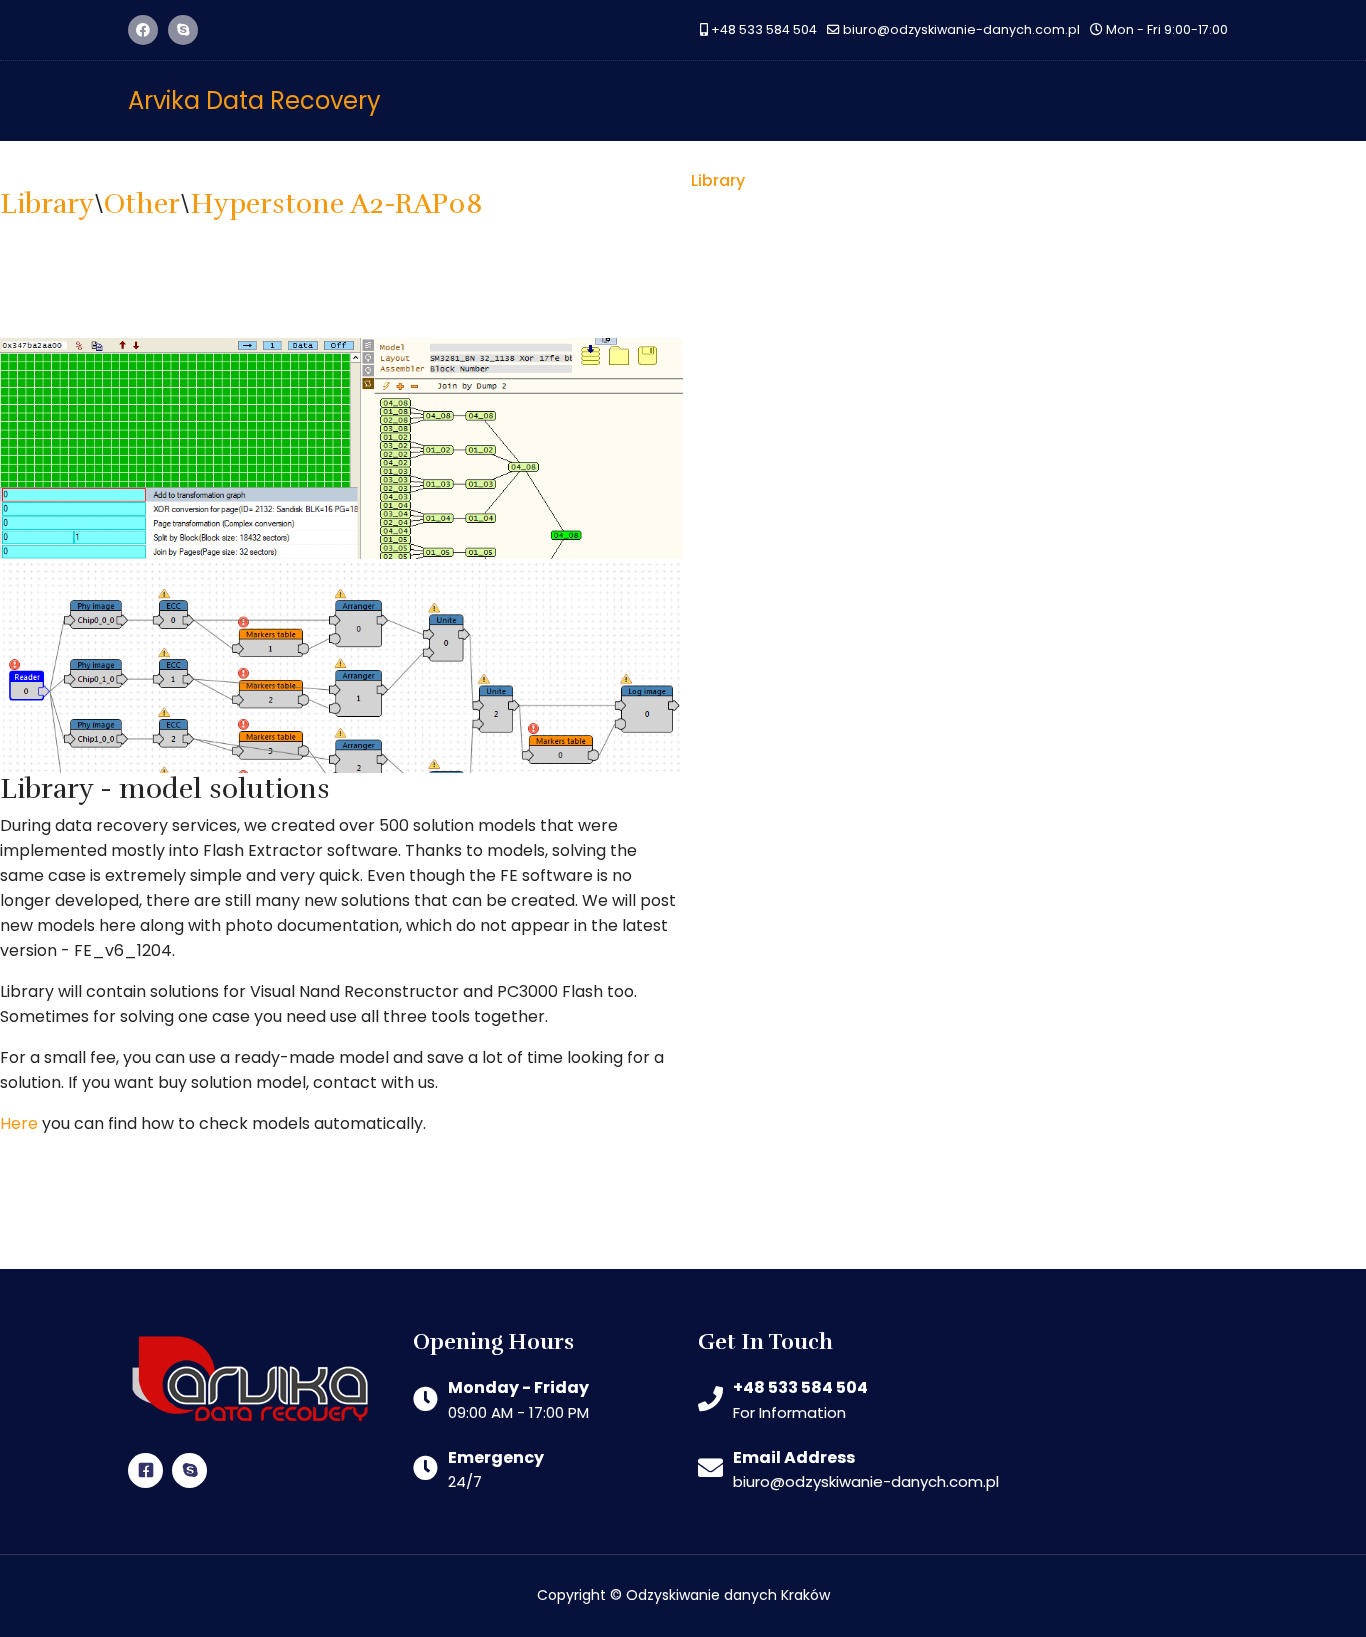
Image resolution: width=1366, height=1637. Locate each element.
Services (920, 180)
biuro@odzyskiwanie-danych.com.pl (961, 29)
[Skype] (183, 30)
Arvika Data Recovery (254, 101)
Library (718, 180)
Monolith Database (586, 180)
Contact (1200, 180)
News (460, 180)
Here (19, 1123)
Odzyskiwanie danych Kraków (728, 1595)
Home (385, 180)
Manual (1108, 180)
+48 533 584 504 (764, 29)
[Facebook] (143, 30)
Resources (816, 180)
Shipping (1016, 180)
